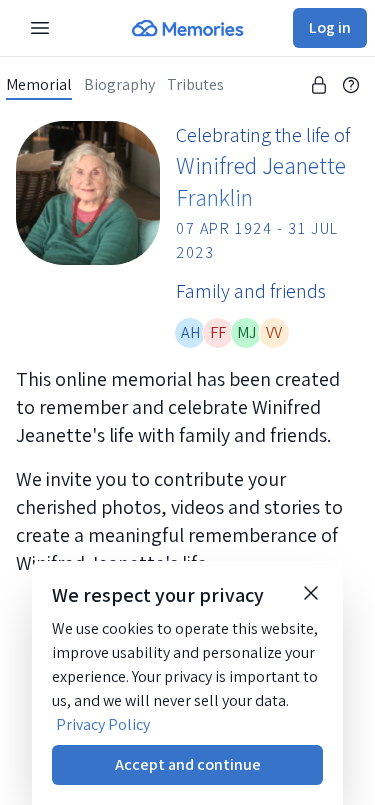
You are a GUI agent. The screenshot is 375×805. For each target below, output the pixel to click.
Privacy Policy (103, 724)
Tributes (195, 85)
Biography (119, 85)
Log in (330, 27)
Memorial (39, 85)
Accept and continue (188, 764)
